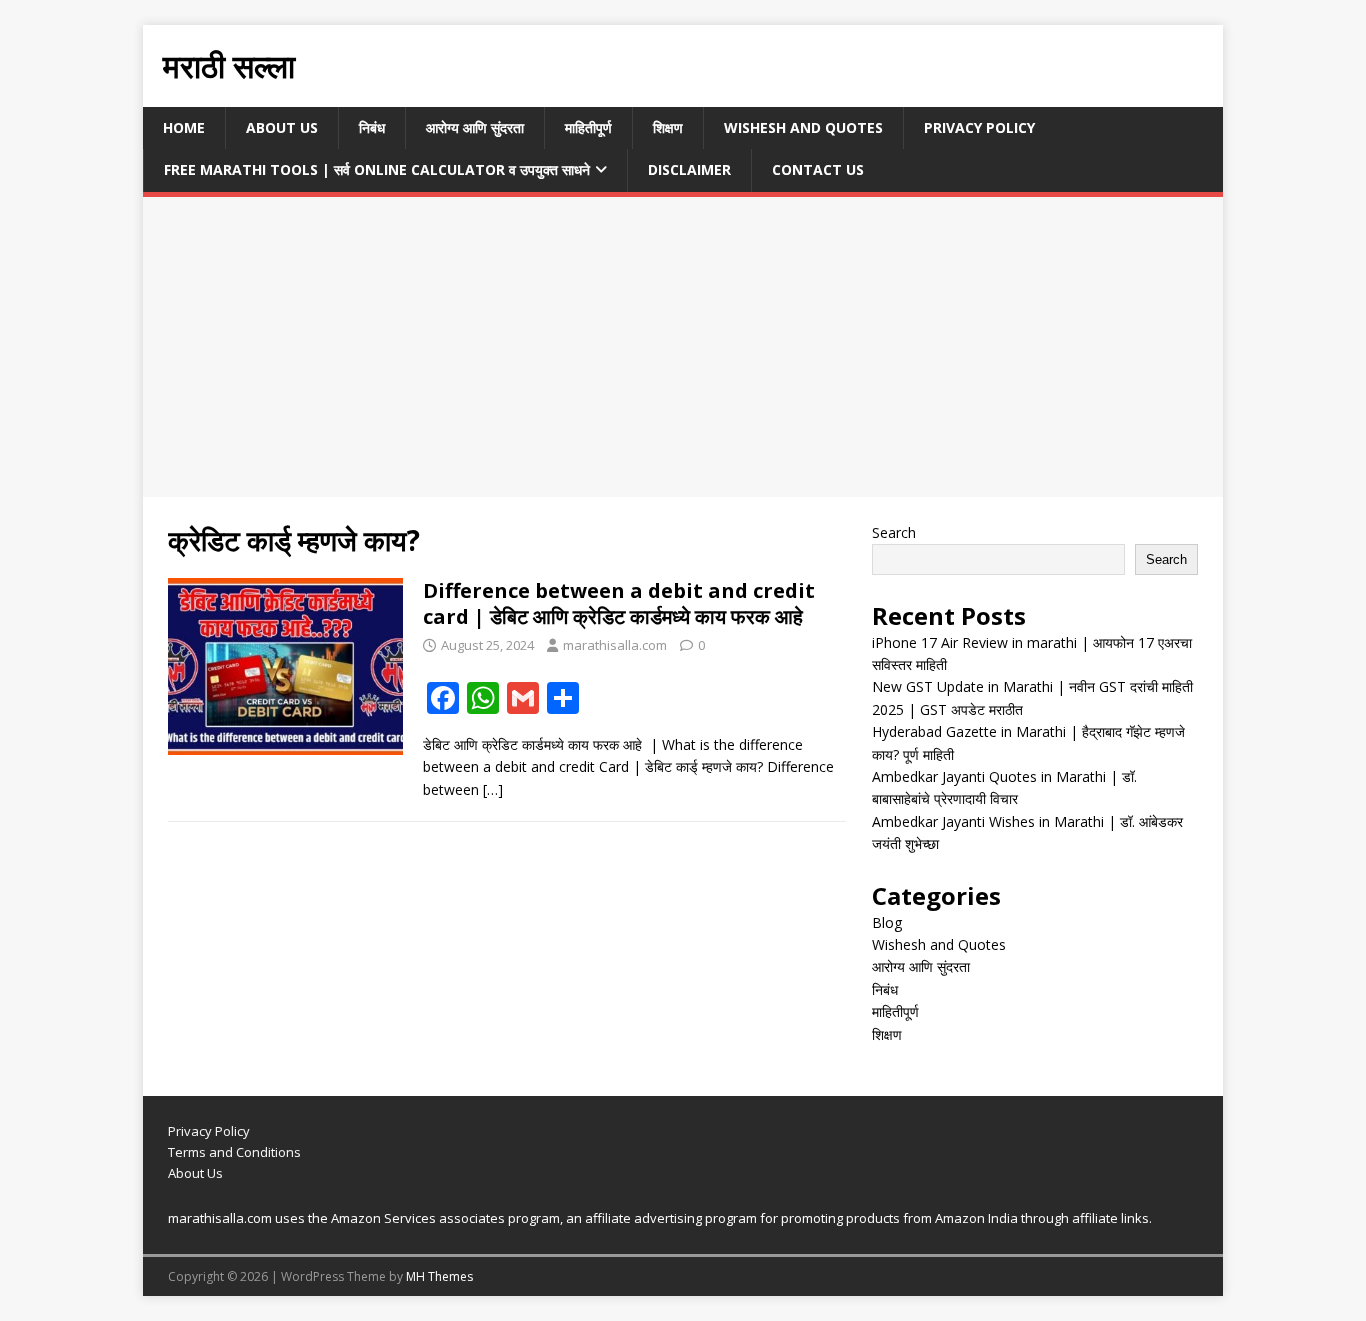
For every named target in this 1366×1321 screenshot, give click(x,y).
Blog (887, 922)
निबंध (372, 127)
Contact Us (818, 169)
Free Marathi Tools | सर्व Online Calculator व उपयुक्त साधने (377, 169)
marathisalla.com (615, 645)
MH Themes (439, 1276)
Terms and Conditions (234, 1152)
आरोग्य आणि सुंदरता (475, 127)
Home (184, 127)
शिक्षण (668, 127)
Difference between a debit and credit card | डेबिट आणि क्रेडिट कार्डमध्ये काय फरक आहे (619, 603)
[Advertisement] (683, 347)
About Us (282, 127)
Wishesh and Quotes (803, 127)
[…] (493, 789)
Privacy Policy (979, 127)
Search (894, 532)
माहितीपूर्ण (588, 127)
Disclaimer (689, 169)
